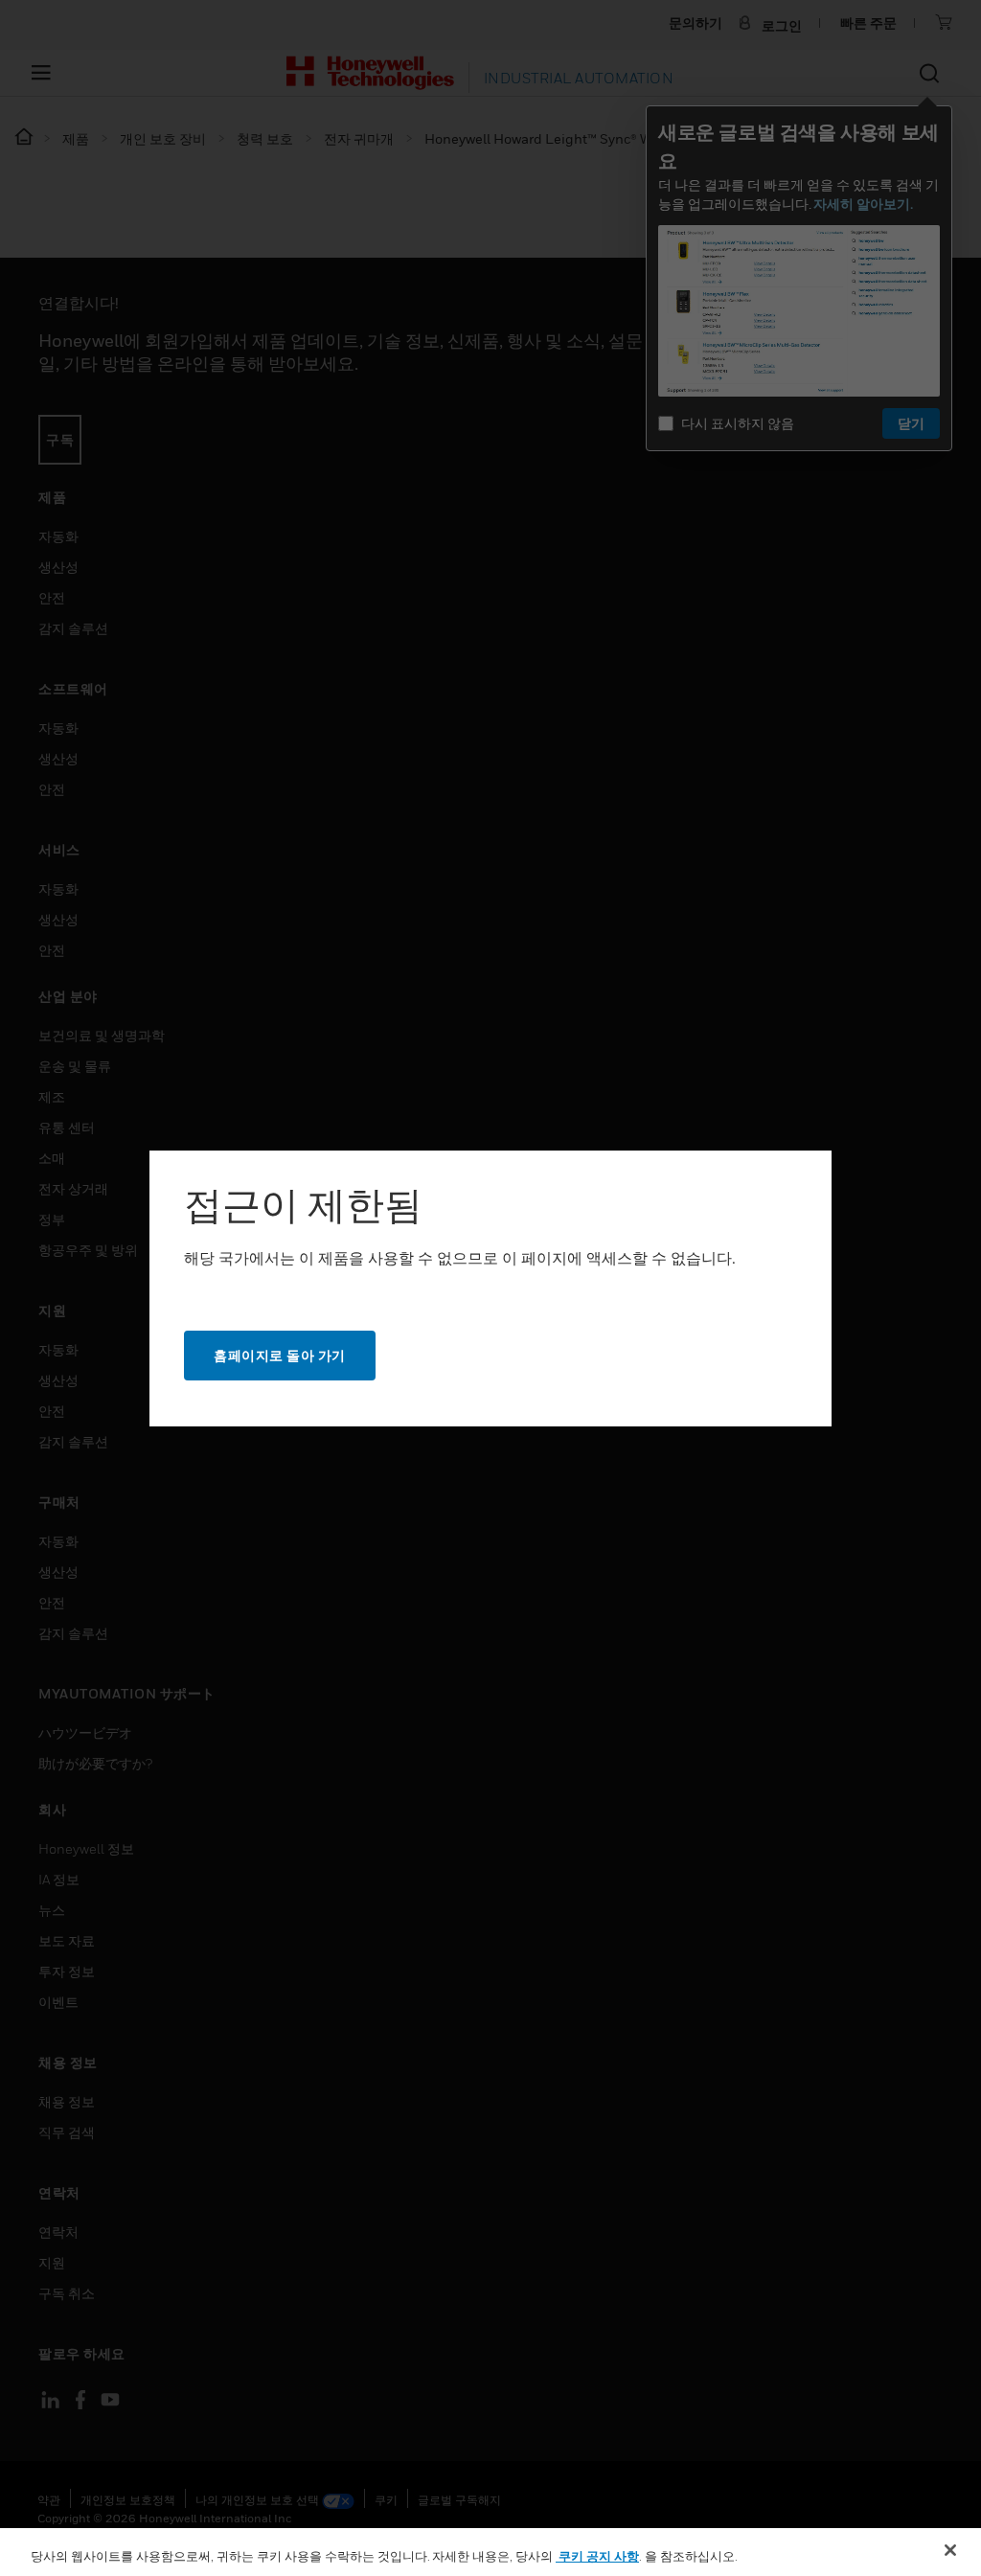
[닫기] (950, 2550)
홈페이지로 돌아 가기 (280, 1355)
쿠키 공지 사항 (597, 2556)
